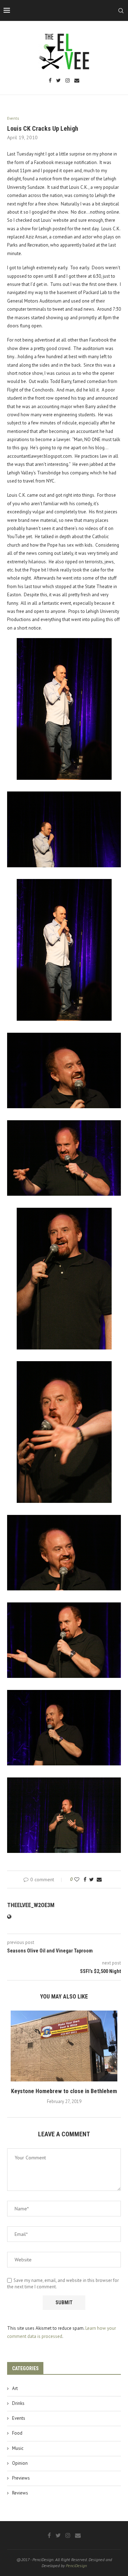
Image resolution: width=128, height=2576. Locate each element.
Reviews (20, 2493)
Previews (21, 2478)
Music (18, 2448)
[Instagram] (68, 81)
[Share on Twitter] (92, 1879)
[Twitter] (58, 81)
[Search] (121, 11)
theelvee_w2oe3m (31, 1905)
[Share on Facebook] (85, 1879)
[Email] (77, 81)
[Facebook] (50, 81)
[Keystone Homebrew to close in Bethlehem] (64, 2046)
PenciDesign (76, 2566)
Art (15, 2388)
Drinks (18, 2403)
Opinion (20, 2463)
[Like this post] (77, 1879)
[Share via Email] (99, 1879)
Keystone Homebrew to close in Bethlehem (64, 2091)
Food (17, 2433)
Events (19, 2418)
